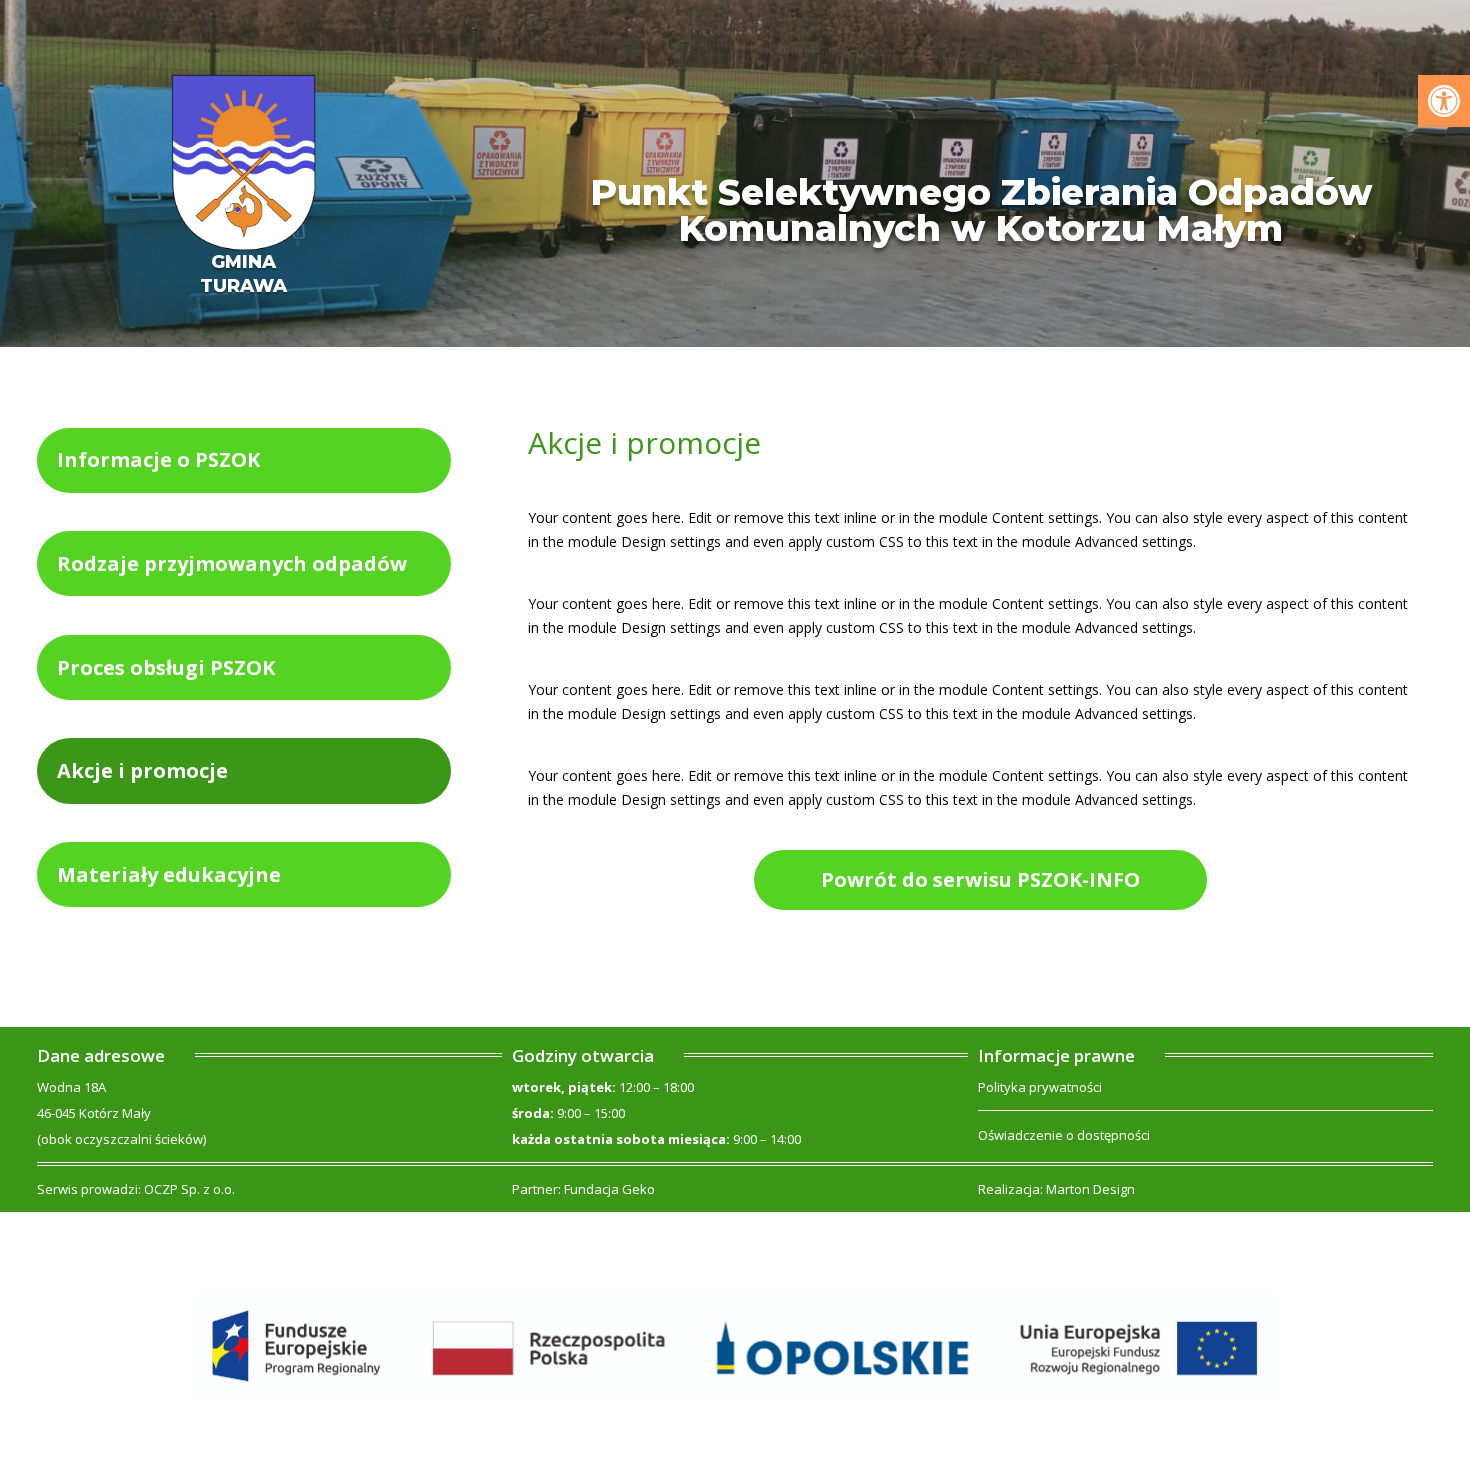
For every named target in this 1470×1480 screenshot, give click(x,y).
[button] (1444, 101)
